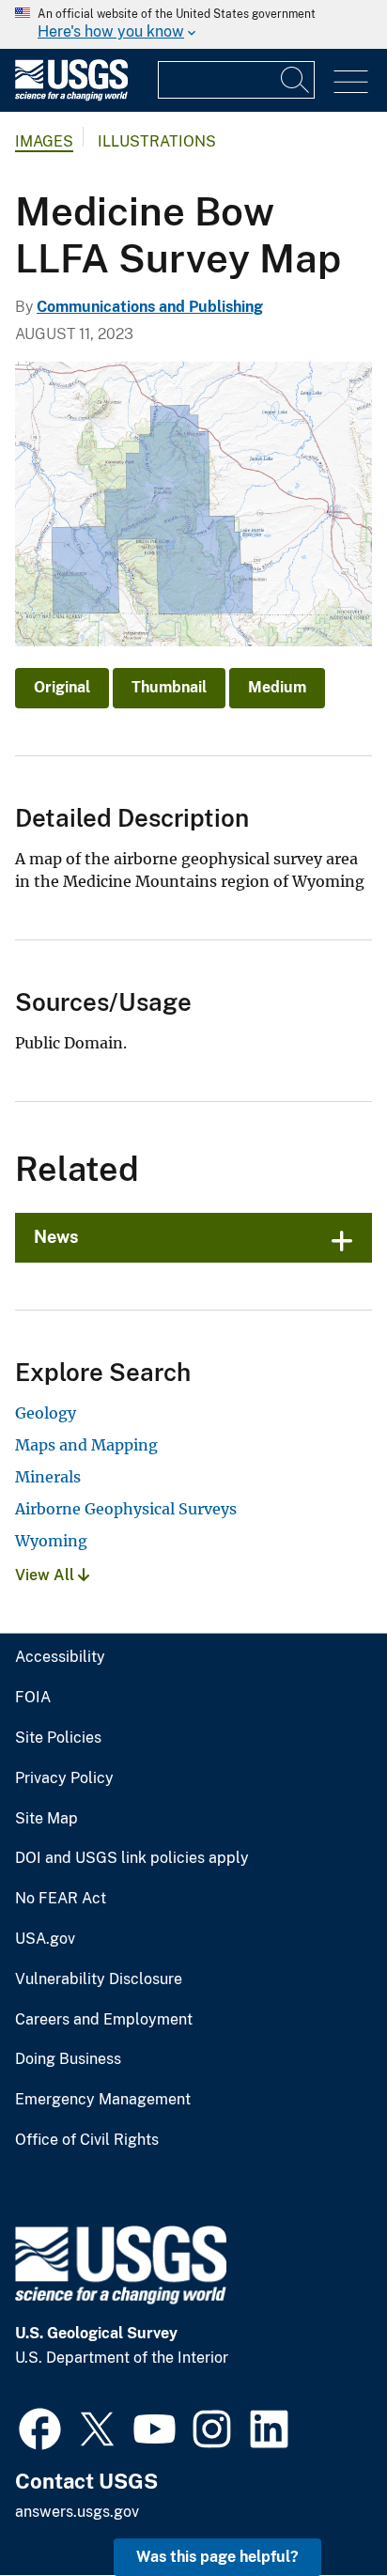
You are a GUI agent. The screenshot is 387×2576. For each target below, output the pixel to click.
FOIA (33, 1698)
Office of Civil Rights (87, 2140)
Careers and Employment (104, 2020)
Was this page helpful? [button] (217, 2557)
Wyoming (51, 1541)
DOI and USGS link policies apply (132, 1858)
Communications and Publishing (150, 307)
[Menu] (351, 82)
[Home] (71, 96)
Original (62, 687)
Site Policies (58, 1738)
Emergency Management (103, 2100)
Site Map (46, 1819)
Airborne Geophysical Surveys (126, 1509)
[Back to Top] (319, 2508)
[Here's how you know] (193, 24)
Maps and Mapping (86, 1445)
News (56, 1237)
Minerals (48, 1477)
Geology (46, 1413)
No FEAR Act (61, 1899)
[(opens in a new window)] (40, 2427)
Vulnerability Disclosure (99, 1979)
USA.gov (45, 1939)
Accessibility (60, 1657)
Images (44, 141)
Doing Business (68, 2059)
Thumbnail (169, 687)
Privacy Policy (64, 1778)
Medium (277, 687)
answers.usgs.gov (77, 2512)
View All (46, 1575)
